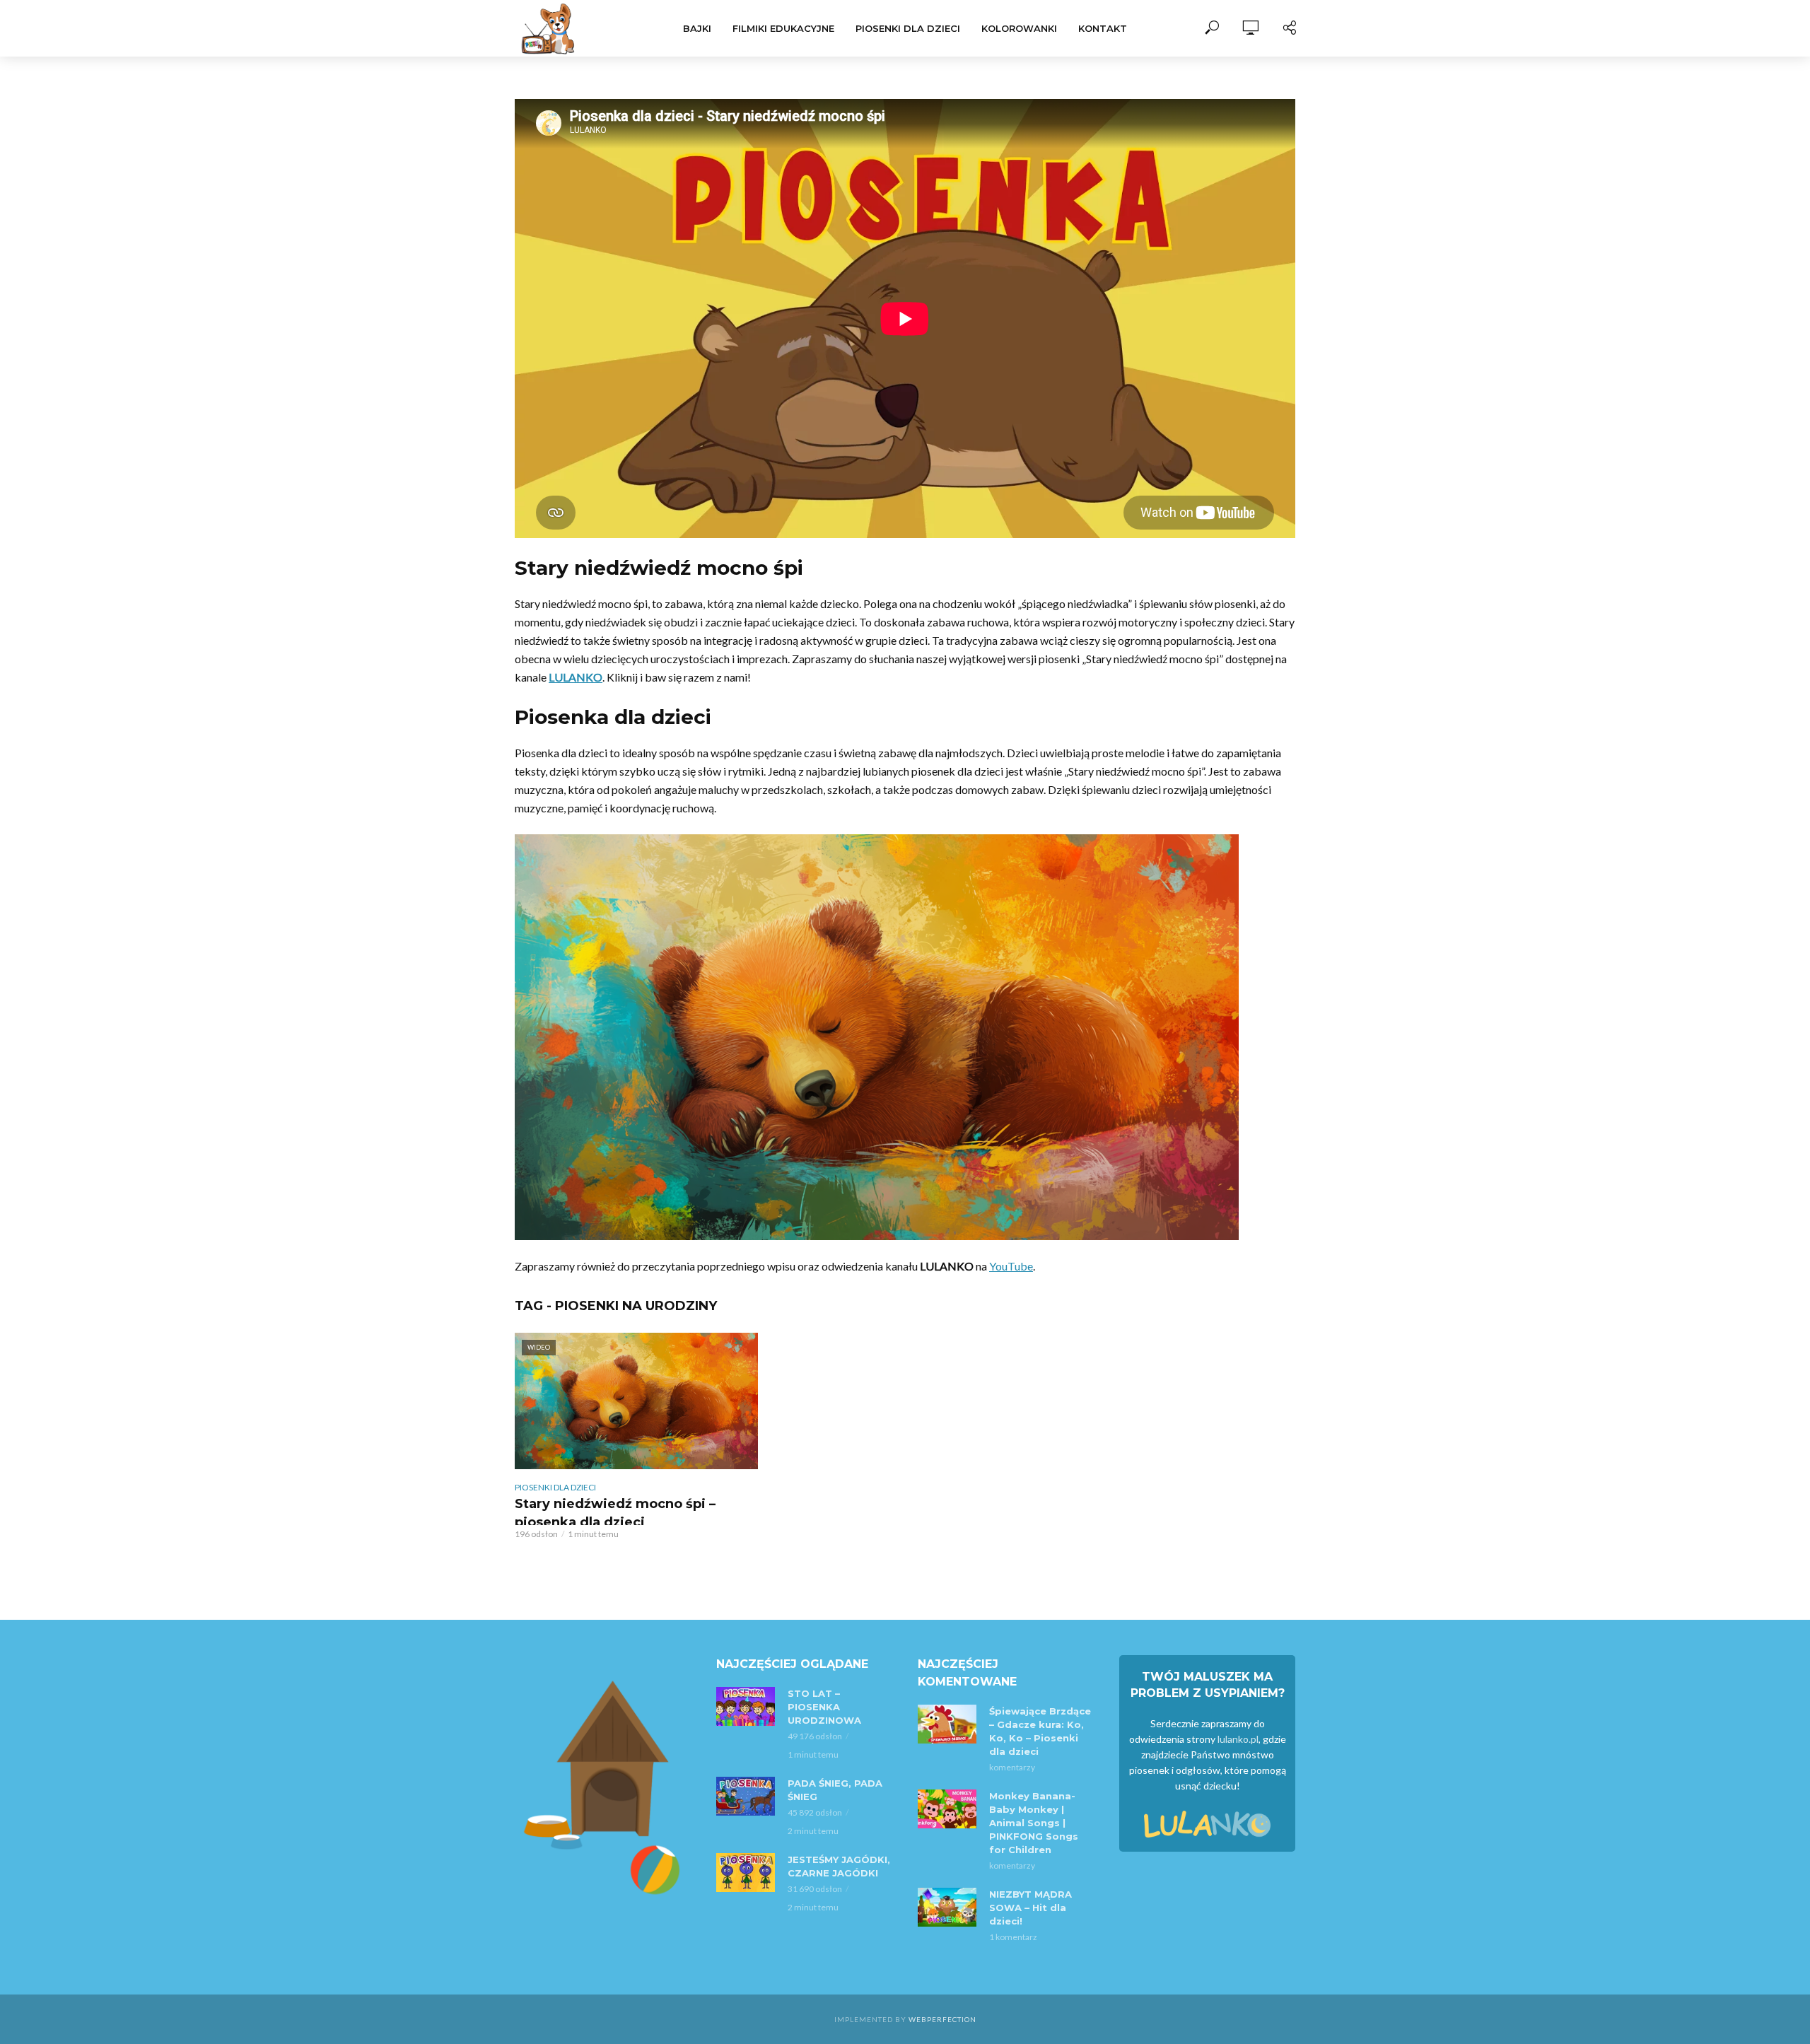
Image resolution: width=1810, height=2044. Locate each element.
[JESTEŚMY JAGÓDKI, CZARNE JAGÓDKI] (746, 1873)
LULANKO (576, 677)
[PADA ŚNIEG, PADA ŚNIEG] (746, 1796)
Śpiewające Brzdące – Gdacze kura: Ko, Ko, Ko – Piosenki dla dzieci (1040, 1731)
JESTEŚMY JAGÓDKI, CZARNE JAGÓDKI (839, 1866)
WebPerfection (942, 2019)
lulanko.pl (1238, 1739)
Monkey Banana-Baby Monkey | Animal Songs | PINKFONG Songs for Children (1034, 1823)
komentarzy (1012, 1767)
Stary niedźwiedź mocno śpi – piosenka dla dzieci (615, 1513)
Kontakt (1103, 28)
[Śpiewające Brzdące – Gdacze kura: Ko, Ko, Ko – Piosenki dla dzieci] (947, 1724)
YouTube (1011, 1266)
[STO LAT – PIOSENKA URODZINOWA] (746, 1706)
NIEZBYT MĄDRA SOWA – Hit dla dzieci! (1030, 1908)
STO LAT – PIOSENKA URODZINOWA (824, 1707)
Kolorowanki (1019, 28)
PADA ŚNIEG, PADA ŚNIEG (835, 1790)
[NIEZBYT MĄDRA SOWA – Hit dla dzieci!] (947, 1907)
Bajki (697, 28)
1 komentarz (1013, 1937)
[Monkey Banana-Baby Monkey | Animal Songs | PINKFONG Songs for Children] (947, 1809)
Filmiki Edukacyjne (783, 28)
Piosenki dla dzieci (908, 28)
